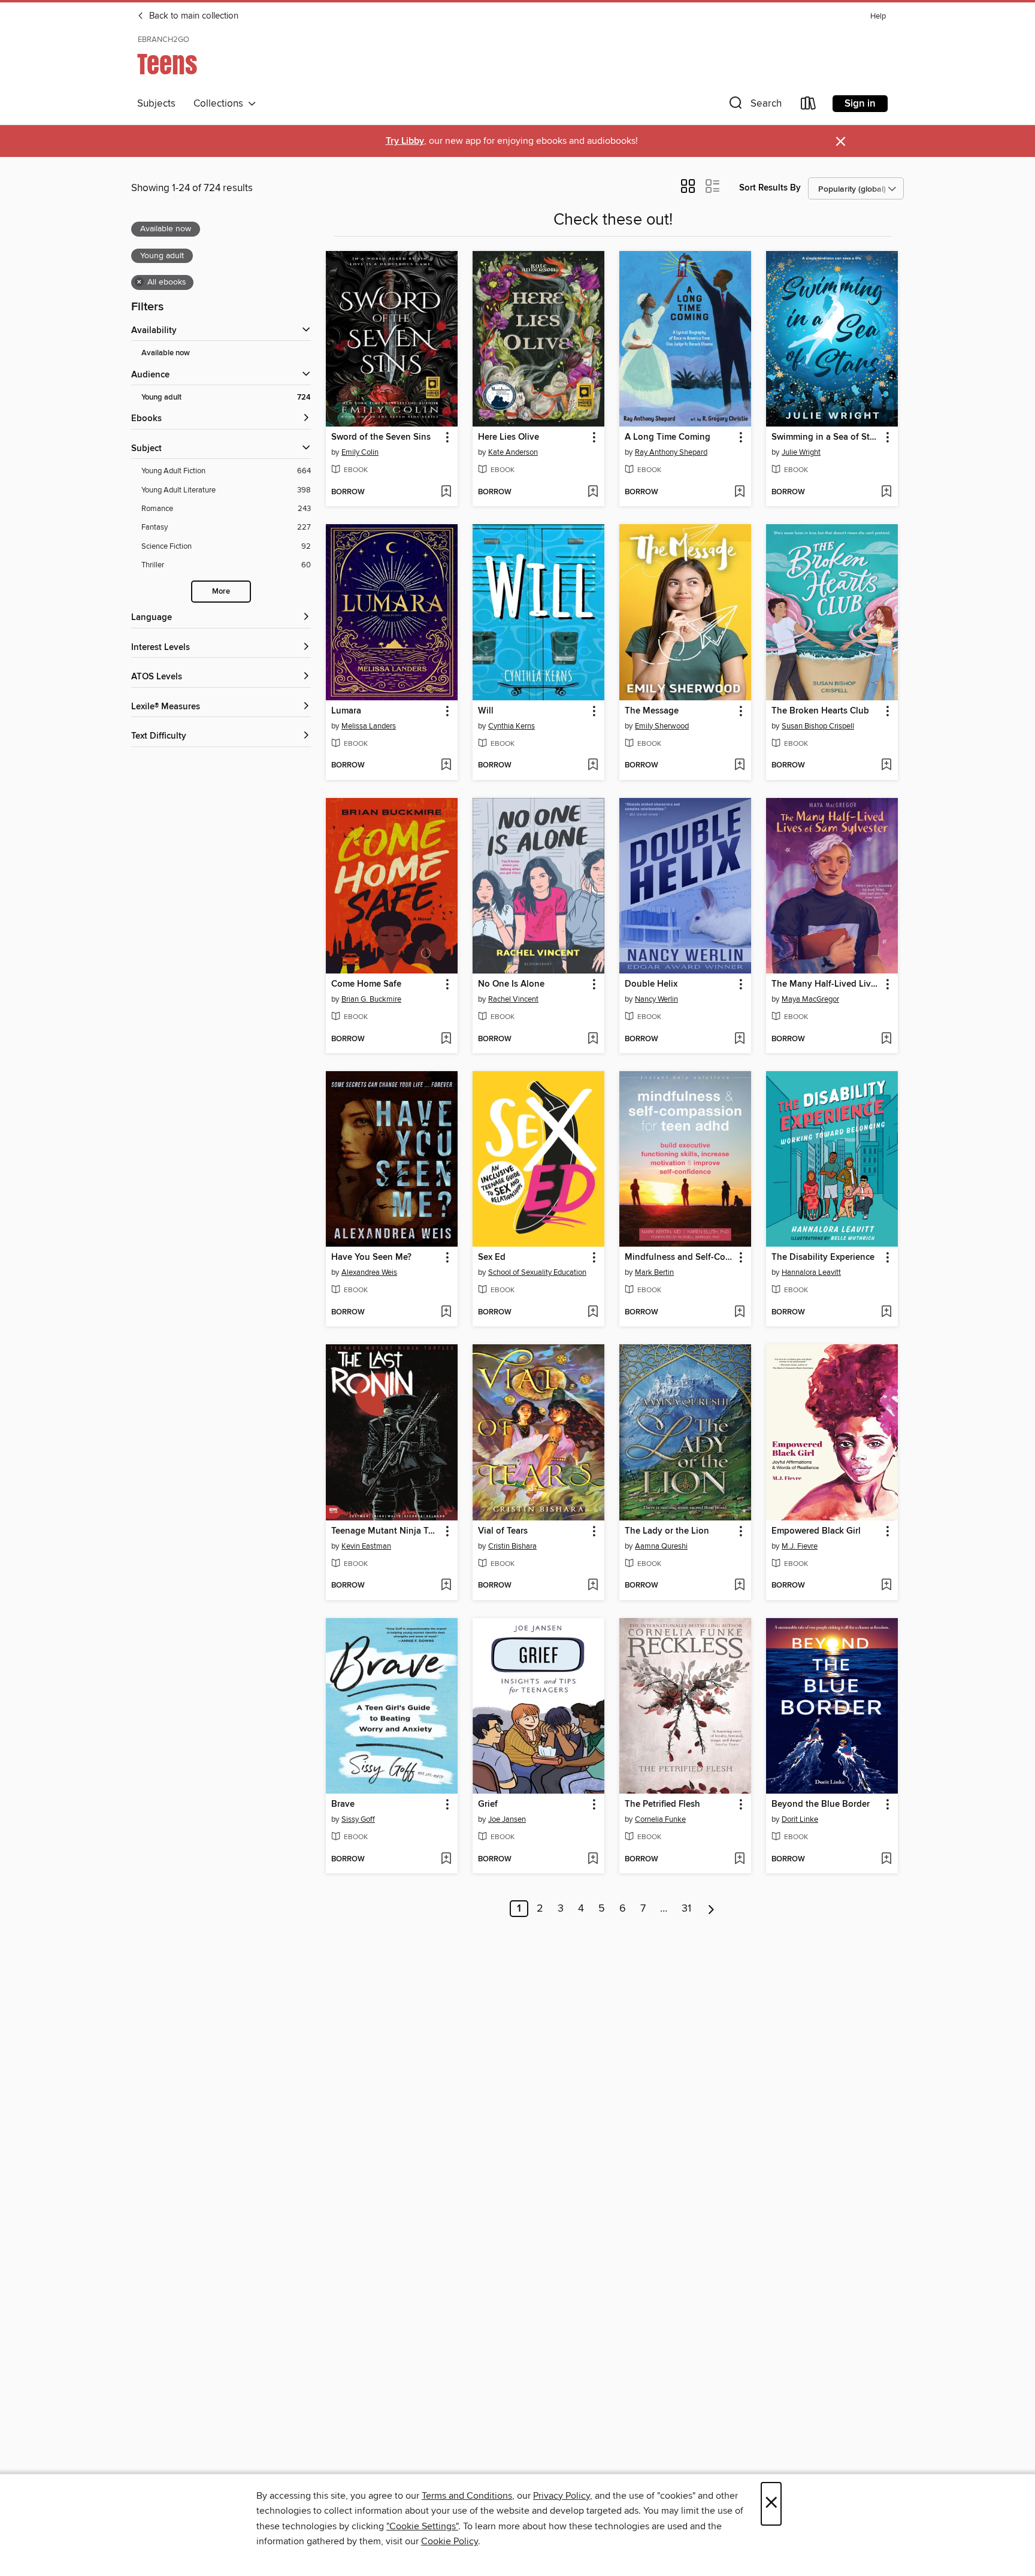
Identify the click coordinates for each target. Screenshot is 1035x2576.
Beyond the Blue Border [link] (821, 1804)
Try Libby (405, 141)
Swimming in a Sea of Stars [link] (826, 437)
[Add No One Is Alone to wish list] (593, 1039)
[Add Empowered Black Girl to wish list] (886, 1586)
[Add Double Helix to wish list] (739, 1039)
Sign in (860, 104)
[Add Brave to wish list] (446, 1860)
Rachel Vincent (513, 999)
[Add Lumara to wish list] (446, 766)
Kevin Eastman (366, 1546)
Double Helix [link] (651, 984)
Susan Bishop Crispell (818, 726)
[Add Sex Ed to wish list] (593, 1313)
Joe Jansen (507, 1819)
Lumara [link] (346, 711)
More (221, 592)
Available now (166, 353)
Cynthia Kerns (512, 726)
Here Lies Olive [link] (509, 437)
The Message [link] (652, 711)
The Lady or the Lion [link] (667, 1531)
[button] (754, 106)
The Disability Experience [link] (823, 1257)
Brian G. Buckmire (371, 999)
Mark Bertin (654, 1272)
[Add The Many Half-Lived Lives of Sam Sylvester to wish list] (886, 1039)
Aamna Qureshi (661, 1546)
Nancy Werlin (656, 999)
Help (878, 16)
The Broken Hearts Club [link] (820, 711)
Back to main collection (193, 16)
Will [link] (486, 711)
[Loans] (809, 106)
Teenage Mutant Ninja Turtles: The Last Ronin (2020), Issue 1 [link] (386, 1531)
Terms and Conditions (467, 2496)
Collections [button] (221, 104)
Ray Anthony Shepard (671, 452)
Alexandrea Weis (369, 1272)
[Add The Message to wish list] (739, 766)
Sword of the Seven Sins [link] (381, 437)
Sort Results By (770, 188)
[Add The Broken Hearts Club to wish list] (886, 766)
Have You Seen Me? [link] (371, 1257)
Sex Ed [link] (492, 1257)
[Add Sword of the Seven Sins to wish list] (446, 492)
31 (686, 1909)
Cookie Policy (450, 2541)
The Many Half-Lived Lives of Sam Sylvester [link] (826, 984)
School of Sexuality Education (537, 1272)
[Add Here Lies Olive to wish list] (593, 492)
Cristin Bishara (512, 1546)
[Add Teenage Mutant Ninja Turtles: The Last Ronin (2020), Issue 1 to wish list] (446, 1586)
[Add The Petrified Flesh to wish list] (739, 1860)
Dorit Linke (800, 1819)
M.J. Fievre (800, 1546)
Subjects (156, 104)
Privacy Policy (562, 2496)
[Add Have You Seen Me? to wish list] (446, 1313)
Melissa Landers (369, 726)
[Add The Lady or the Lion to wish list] (739, 1586)
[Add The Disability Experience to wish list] (886, 1313)
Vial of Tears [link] (503, 1531)
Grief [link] (488, 1804)
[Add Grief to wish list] (593, 1860)
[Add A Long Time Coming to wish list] (739, 492)
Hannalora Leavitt (811, 1272)
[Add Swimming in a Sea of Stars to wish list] (886, 492)
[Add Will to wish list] (593, 766)
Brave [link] (343, 1804)
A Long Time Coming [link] (668, 437)
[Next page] (711, 1909)
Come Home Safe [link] (366, 984)
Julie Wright (801, 452)
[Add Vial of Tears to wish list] (593, 1586)
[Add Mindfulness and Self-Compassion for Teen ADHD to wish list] (739, 1313)
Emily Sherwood (662, 726)
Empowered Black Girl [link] (816, 1531)
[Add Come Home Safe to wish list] (446, 1039)
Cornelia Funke (660, 1819)
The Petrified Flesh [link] (662, 1804)
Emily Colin (360, 452)
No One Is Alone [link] (511, 984)
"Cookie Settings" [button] (422, 2526)
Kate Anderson (513, 452)
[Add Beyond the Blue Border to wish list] (886, 1860)
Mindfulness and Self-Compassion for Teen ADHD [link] (680, 1257)
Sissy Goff (358, 1819)
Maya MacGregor (810, 999)
